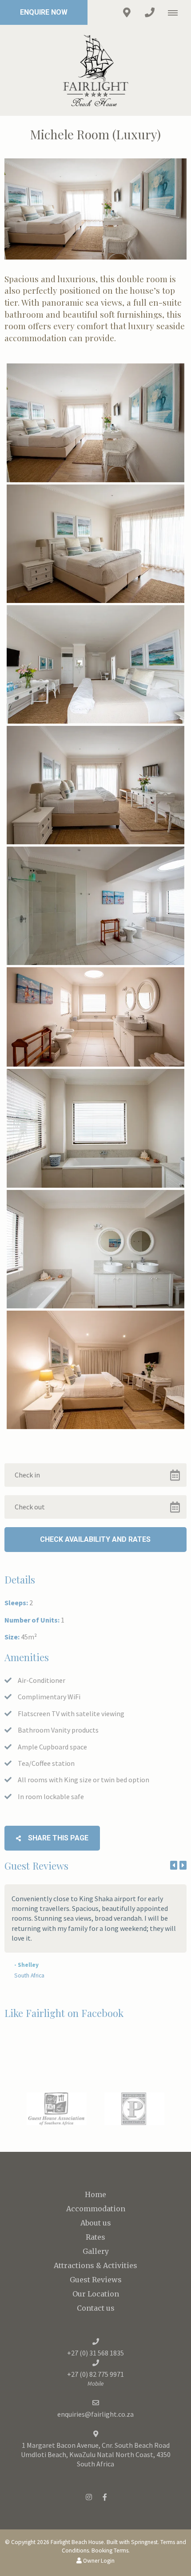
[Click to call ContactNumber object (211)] (150, 12)
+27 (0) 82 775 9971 (95, 2374)
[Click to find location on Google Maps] (127, 12)
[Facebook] (105, 2497)
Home (95, 2194)
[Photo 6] (95, 1017)
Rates (95, 2237)
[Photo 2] (95, 544)
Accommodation (96, 2209)
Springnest (144, 2542)
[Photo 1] (95, 423)
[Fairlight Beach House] (95, 69)
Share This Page (57, 1838)
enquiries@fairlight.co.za (95, 2414)
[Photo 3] (95, 664)
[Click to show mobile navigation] (176, 12)
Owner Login (98, 2561)
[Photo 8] (95, 1249)
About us (96, 2223)
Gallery (96, 2251)
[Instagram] (89, 2497)
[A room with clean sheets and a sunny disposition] (95, 785)
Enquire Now (44, 12)
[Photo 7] (95, 1128)
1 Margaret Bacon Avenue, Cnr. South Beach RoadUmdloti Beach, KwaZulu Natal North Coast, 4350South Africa (96, 2454)
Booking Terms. (111, 2550)
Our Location (96, 2294)
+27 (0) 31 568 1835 (95, 2353)
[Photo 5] (95, 906)
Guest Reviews (96, 2280)
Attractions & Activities (95, 2265)
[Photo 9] (95, 1370)
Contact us (96, 2308)
